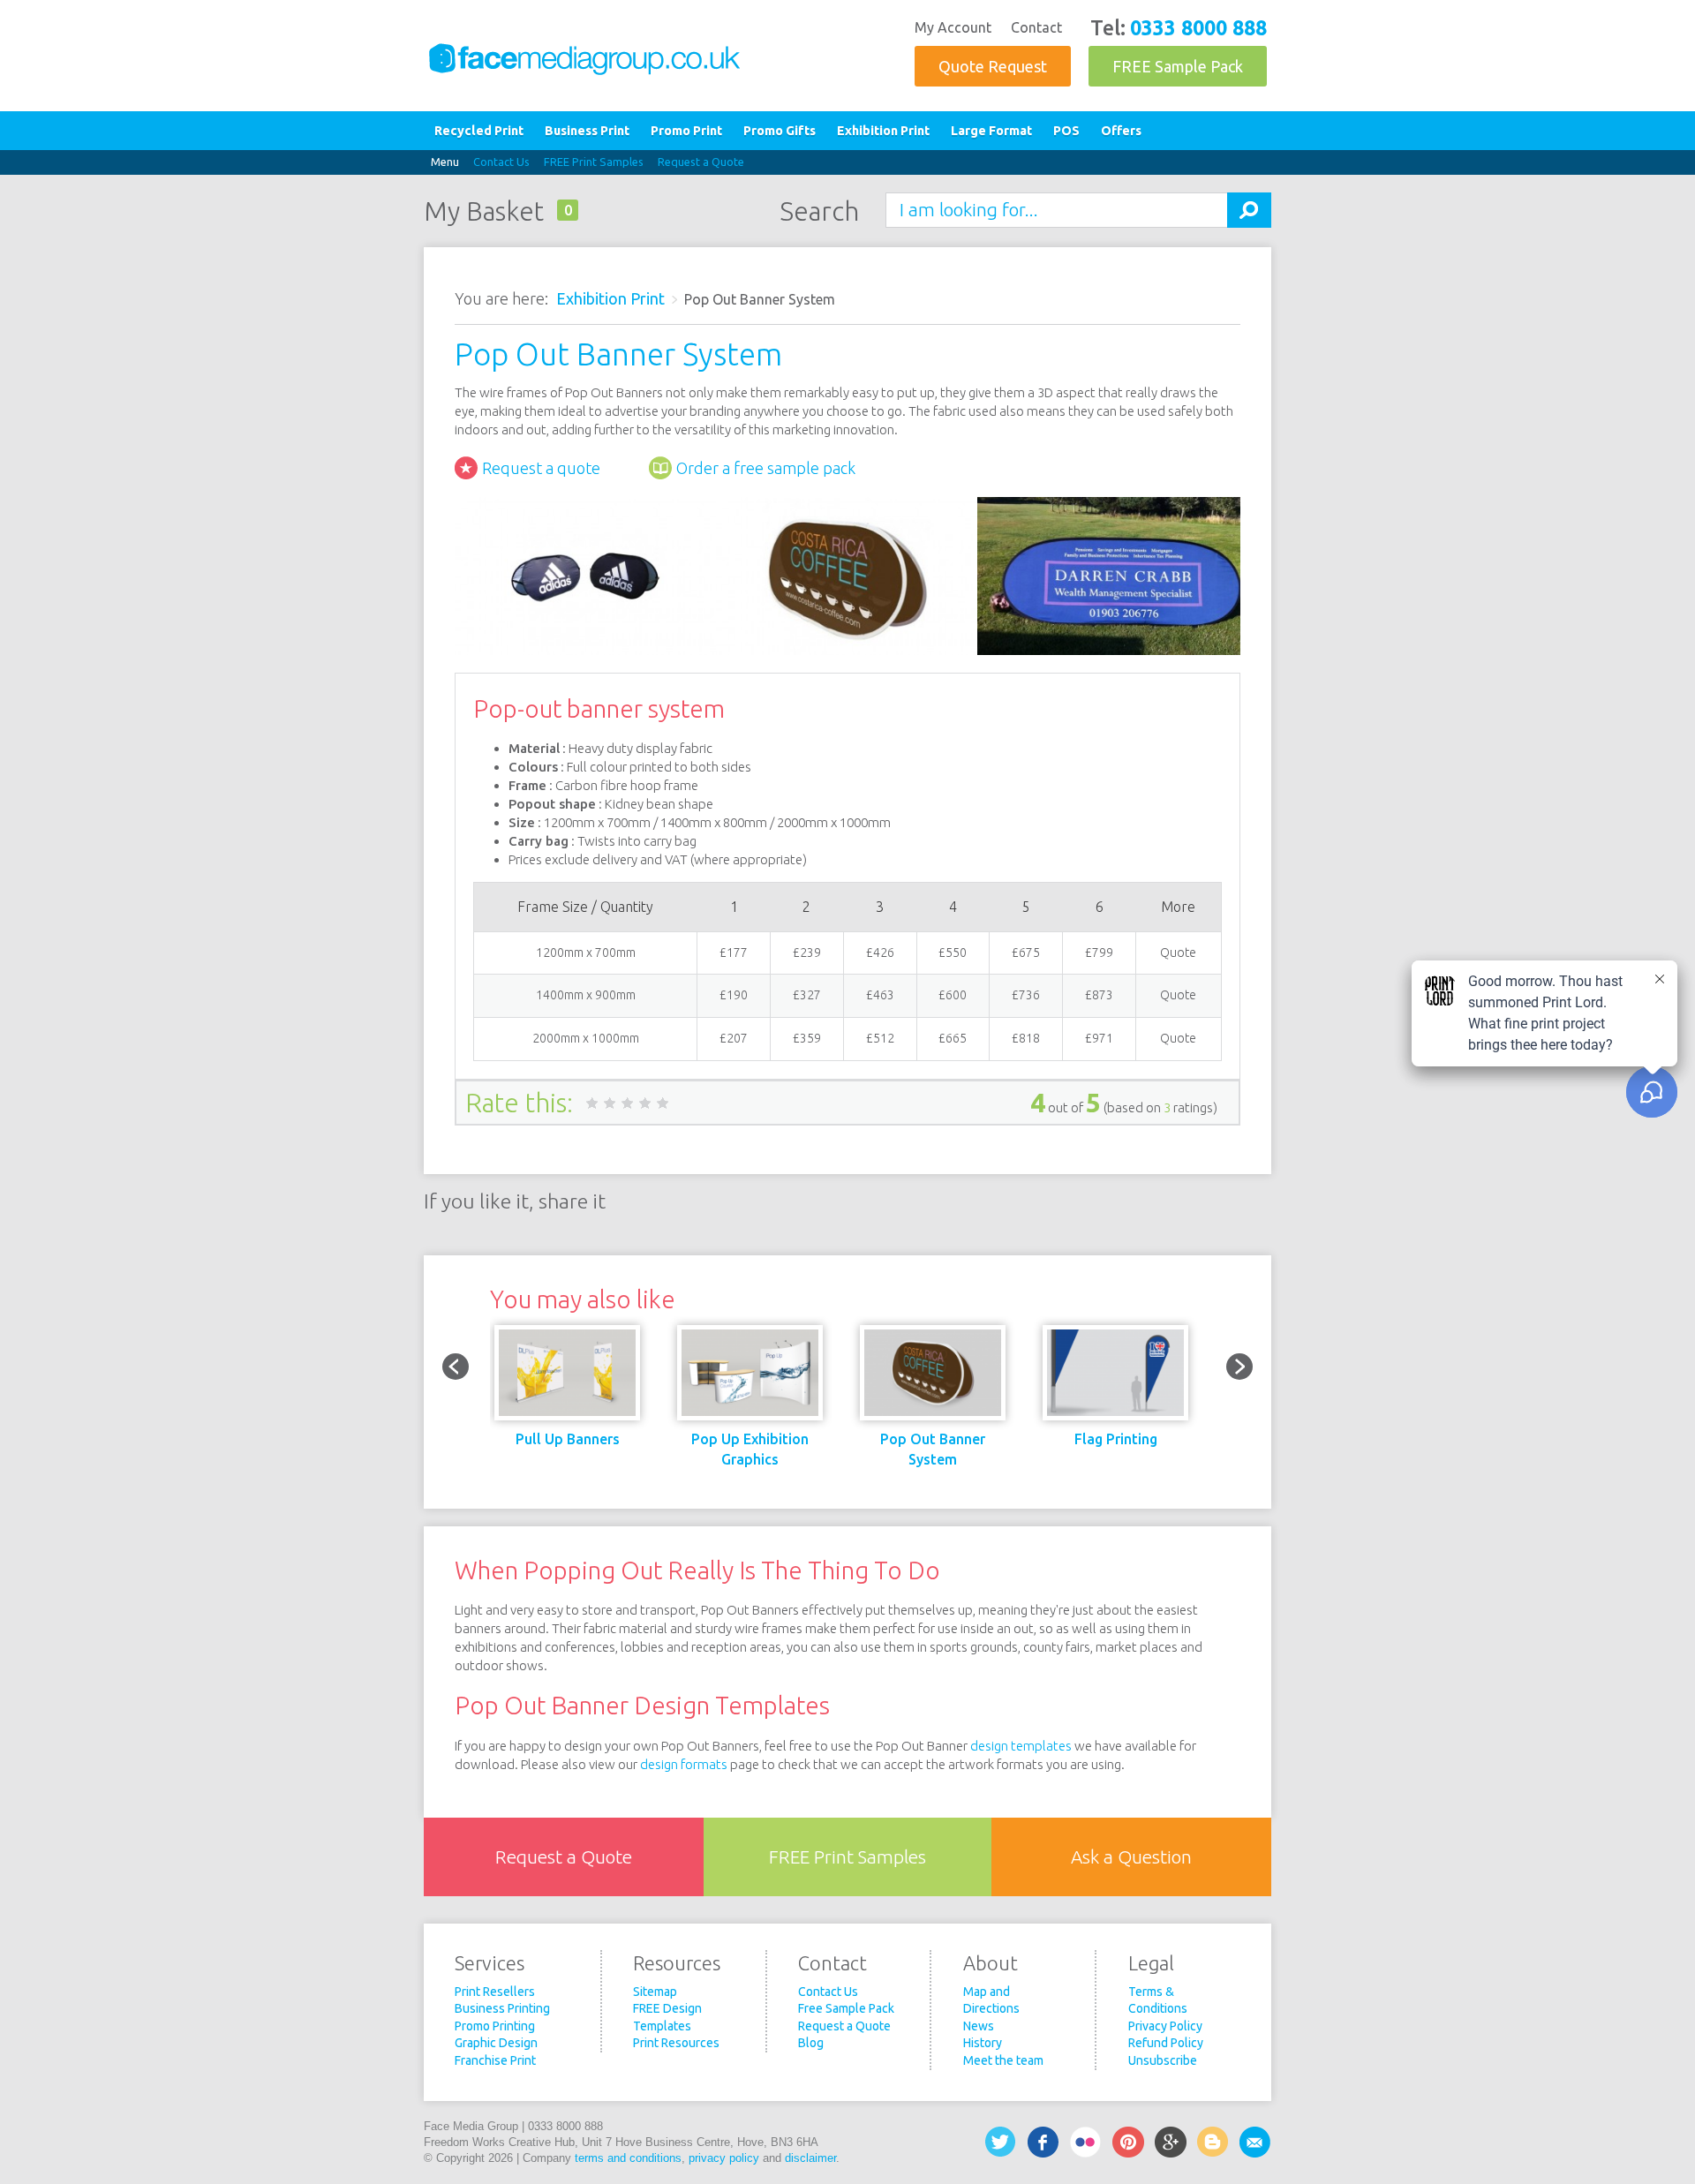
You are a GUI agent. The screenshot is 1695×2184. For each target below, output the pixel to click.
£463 (880, 995)
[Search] (1249, 210)
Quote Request (993, 66)
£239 (807, 953)
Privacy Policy (1165, 2026)
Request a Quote (701, 162)
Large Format (991, 131)
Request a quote (541, 468)
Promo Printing (495, 2026)
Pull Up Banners (568, 1439)
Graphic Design (496, 2043)
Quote (1178, 953)
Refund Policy (1166, 2043)
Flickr (1086, 2142)
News (979, 2026)
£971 (1099, 1038)
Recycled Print (479, 131)
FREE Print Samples (594, 162)
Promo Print (686, 131)
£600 (953, 995)
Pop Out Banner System (933, 1449)
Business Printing (502, 2008)
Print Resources (676, 2043)
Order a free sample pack (766, 468)
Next (1239, 1367)
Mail (1255, 2142)
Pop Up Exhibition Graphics (750, 1449)
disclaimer (810, 2158)
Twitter (1001, 2142)
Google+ (1171, 2142)
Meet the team (1003, 2060)
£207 (734, 1038)
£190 (734, 995)
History (983, 2043)
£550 (953, 953)
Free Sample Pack (846, 2008)
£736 (1026, 995)
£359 (807, 1038)
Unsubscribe (1163, 2060)
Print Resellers (495, 1992)
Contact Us (501, 162)
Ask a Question (1131, 1857)
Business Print (587, 131)
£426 (880, 953)
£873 (1099, 995)
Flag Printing (1116, 1439)
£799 (1099, 953)
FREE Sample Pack (1178, 66)
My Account (953, 27)
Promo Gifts (780, 131)
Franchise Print (495, 2060)
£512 (880, 1038)
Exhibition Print (883, 131)
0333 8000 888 (1198, 27)
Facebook (1043, 2142)
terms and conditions (628, 2158)
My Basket (484, 211)
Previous (456, 1367)
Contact (1036, 27)
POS (1066, 131)
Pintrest (1128, 2142)
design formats (684, 1764)
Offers (1121, 131)
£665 (953, 1038)
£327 (807, 995)
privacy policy (724, 2158)
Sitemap (655, 1992)
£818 (1026, 1038)
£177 (734, 953)
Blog (811, 2043)
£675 (1026, 953)
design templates (1021, 1746)
